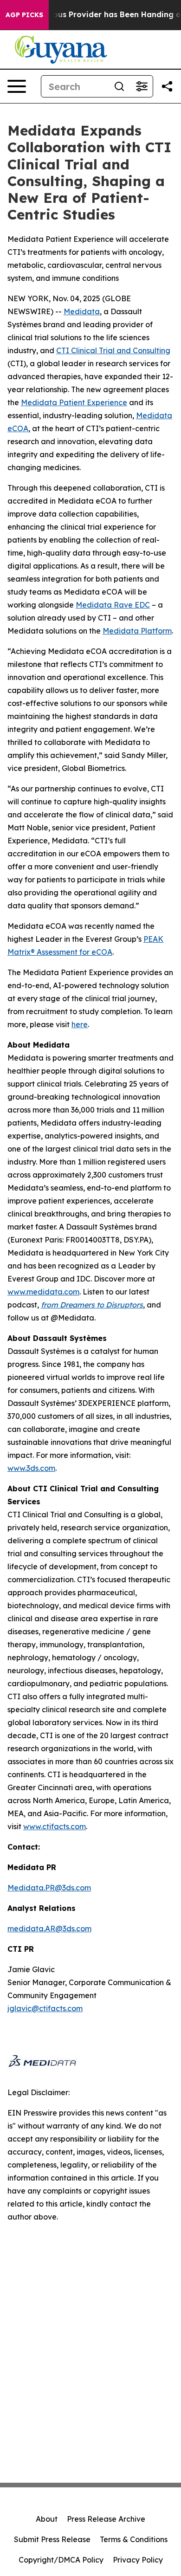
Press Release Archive (106, 2519)
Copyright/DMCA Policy (61, 2560)
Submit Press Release (52, 2539)
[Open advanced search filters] (142, 86)
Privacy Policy (138, 2560)
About (47, 2519)
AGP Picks (24, 15)
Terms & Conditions (134, 2539)
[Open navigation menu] (17, 86)
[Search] (119, 86)
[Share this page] (167, 86)
